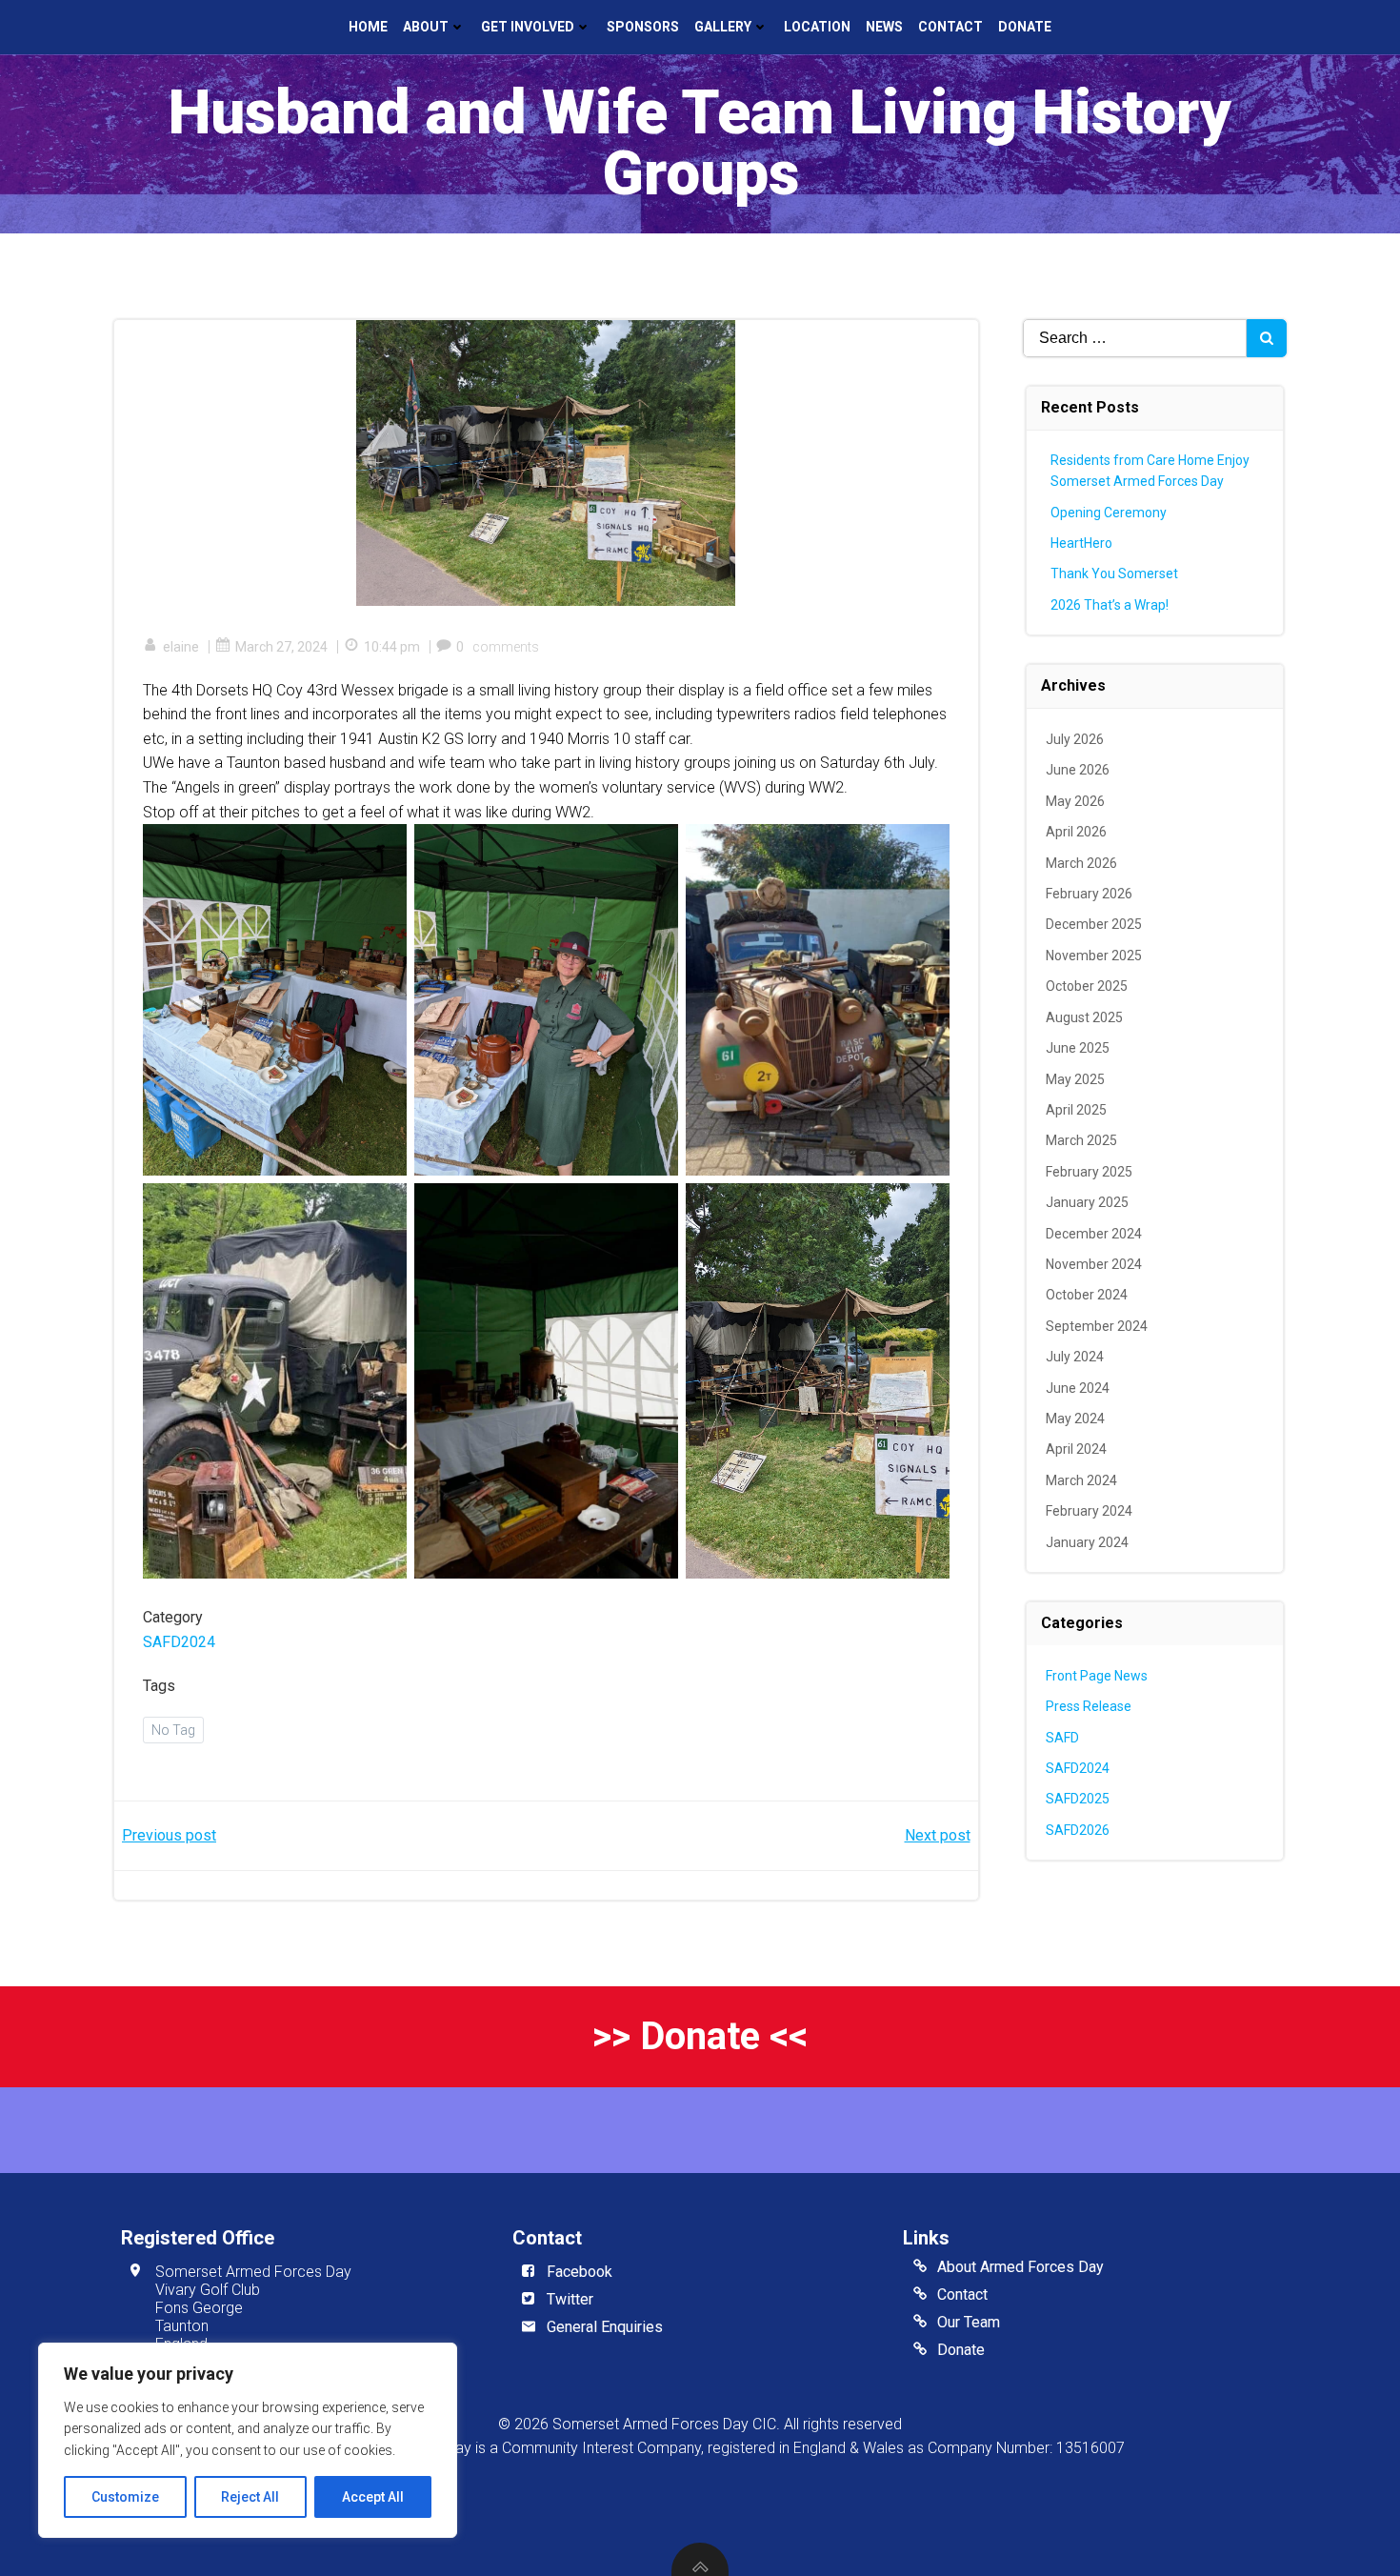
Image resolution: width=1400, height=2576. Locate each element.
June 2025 (1078, 1048)
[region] (248, 2440)
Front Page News (1097, 1676)
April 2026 (1076, 832)
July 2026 (1075, 739)
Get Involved (528, 27)
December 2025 (1094, 924)
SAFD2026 (1078, 1830)
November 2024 (1094, 1264)
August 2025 (1084, 1017)
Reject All (250, 2497)
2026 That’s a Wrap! (1110, 605)
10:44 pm (392, 647)
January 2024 (1087, 1542)
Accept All (373, 2497)
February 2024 (1089, 1511)
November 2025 (1094, 956)
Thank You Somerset (1114, 574)
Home (368, 27)
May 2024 (1075, 1419)
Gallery (723, 27)
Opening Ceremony (1109, 513)
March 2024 (1081, 1480)
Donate (1025, 27)
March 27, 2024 (281, 647)
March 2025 (1081, 1140)
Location (817, 27)
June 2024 (1078, 1388)
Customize (125, 2497)
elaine (181, 647)
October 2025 (1087, 986)
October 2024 (1087, 1295)
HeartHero (1081, 543)
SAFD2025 (1078, 1799)
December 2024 (1094, 1234)
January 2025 (1087, 1202)
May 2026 (1075, 801)
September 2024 (1097, 1326)
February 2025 (1089, 1172)
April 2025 (1076, 1110)
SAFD (1062, 1738)
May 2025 (1075, 1079)
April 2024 (1076, 1449)
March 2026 (1081, 863)
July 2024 (1075, 1357)
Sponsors (643, 27)
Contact (950, 27)
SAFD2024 (179, 1642)
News (884, 27)
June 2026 (1078, 770)
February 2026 (1089, 894)
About (426, 27)
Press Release (1089, 1706)
